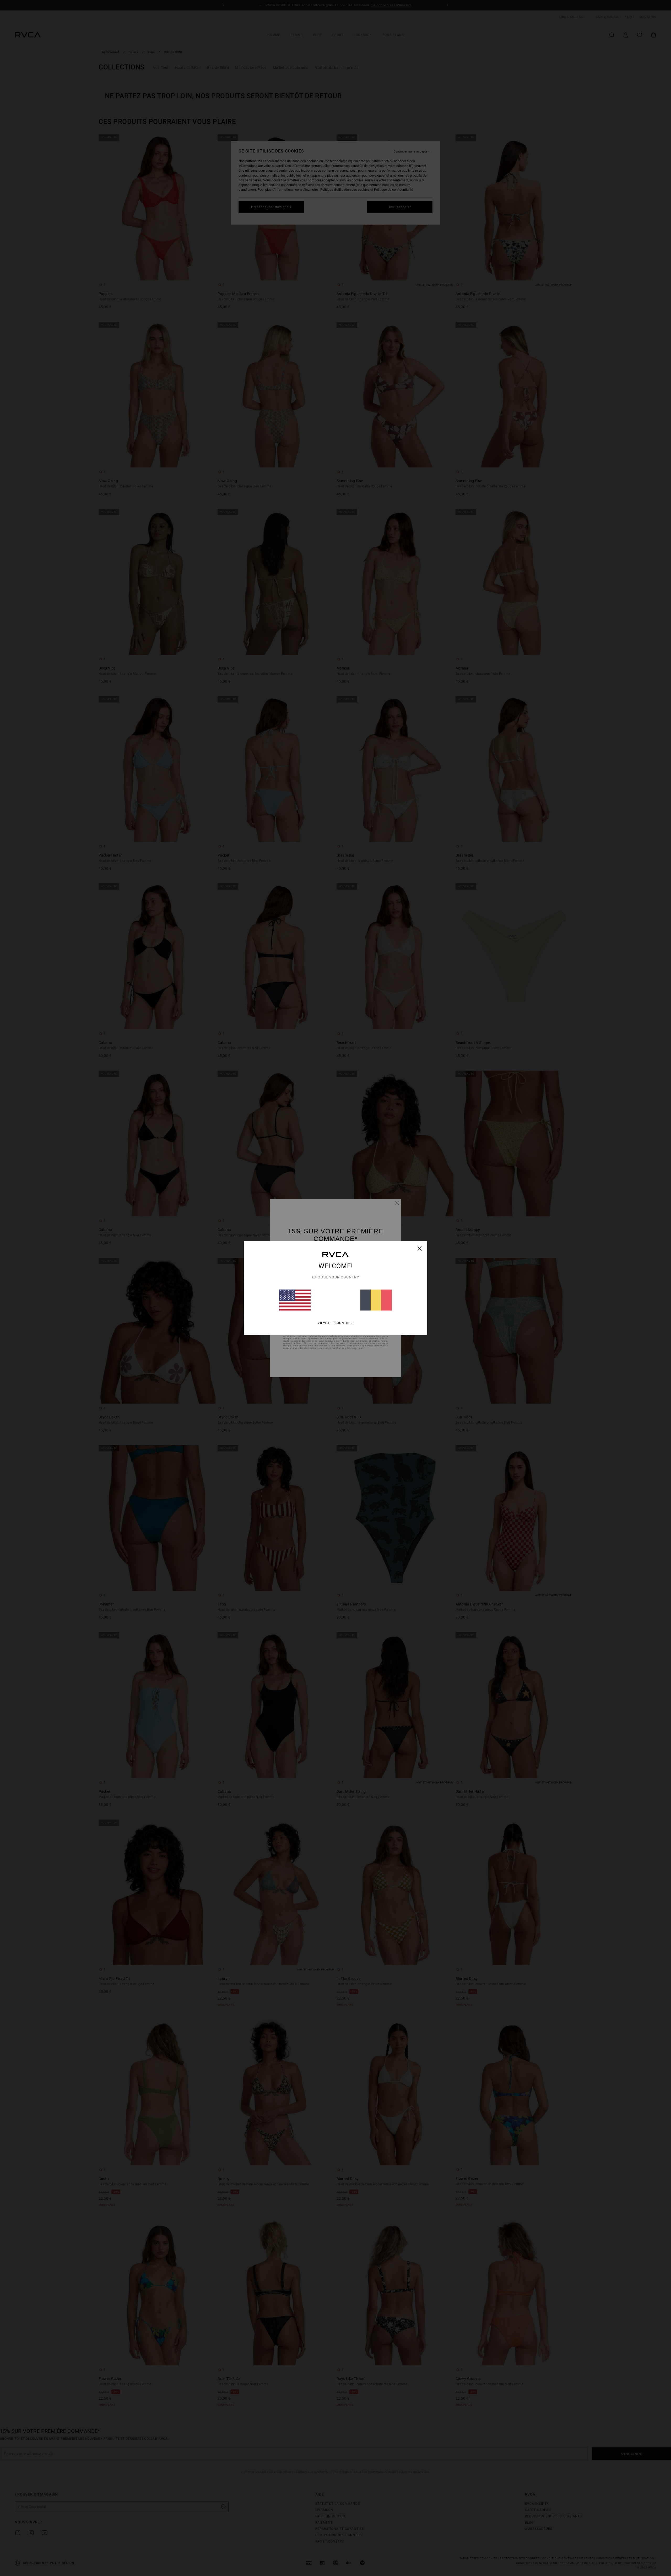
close (420, 1248)
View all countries (336, 1323)
